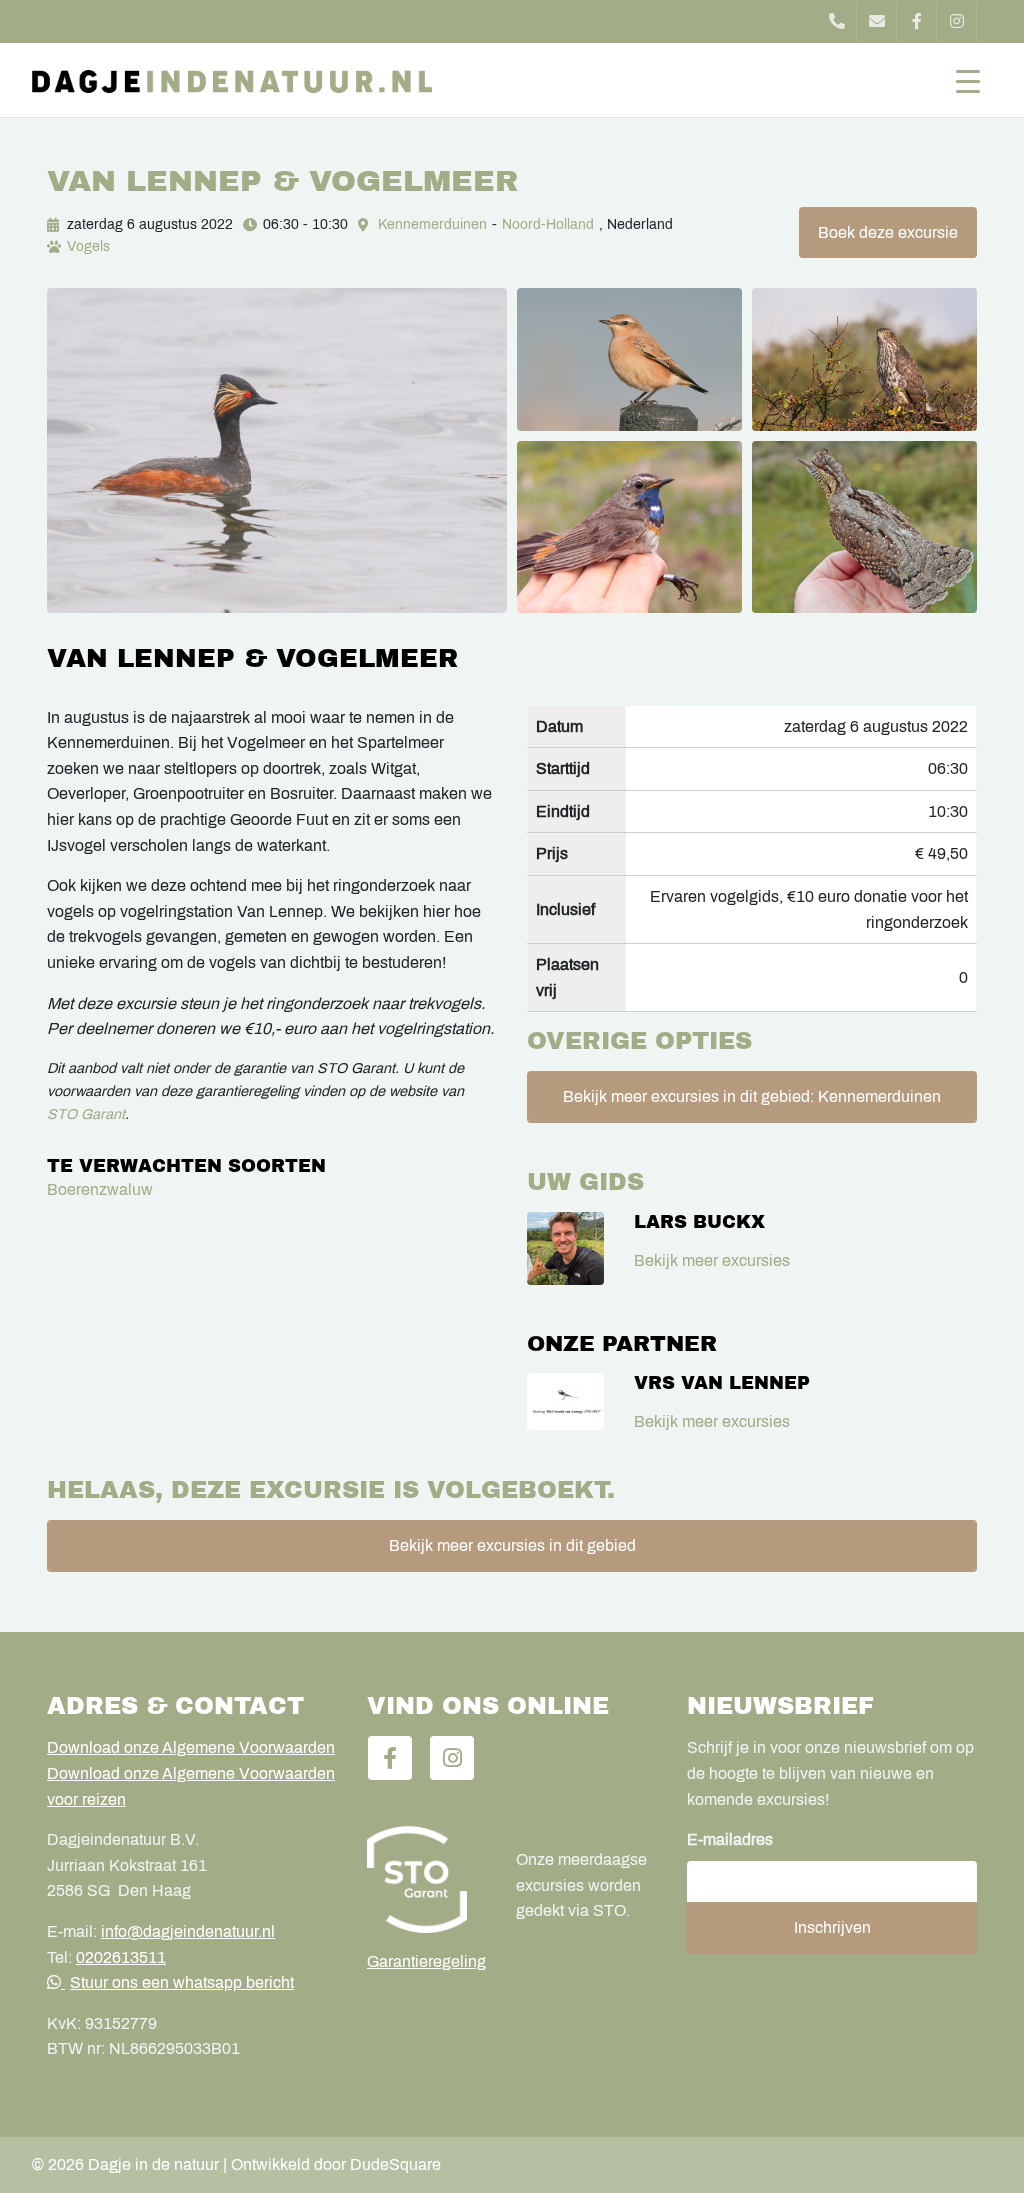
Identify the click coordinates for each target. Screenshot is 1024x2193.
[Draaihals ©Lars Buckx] (864, 527)
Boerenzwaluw (100, 1189)
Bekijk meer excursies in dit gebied (512, 1545)
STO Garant (86, 1114)
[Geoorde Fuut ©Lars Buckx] (277, 450)
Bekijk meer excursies (712, 1260)
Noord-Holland (548, 224)
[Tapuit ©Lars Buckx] (629, 359)
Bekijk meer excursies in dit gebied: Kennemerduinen (752, 1096)
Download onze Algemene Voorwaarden (191, 1747)
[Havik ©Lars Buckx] (864, 359)
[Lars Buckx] (565, 1249)
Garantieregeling (426, 1961)
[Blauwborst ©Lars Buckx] (629, 527)
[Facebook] (917, 21)
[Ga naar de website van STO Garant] (426, 1879)
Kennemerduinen (432, 224)
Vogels (88, 246)
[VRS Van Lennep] (565, 1401)
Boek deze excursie (888, 232)
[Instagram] (957, 21)
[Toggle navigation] (968, 80)
